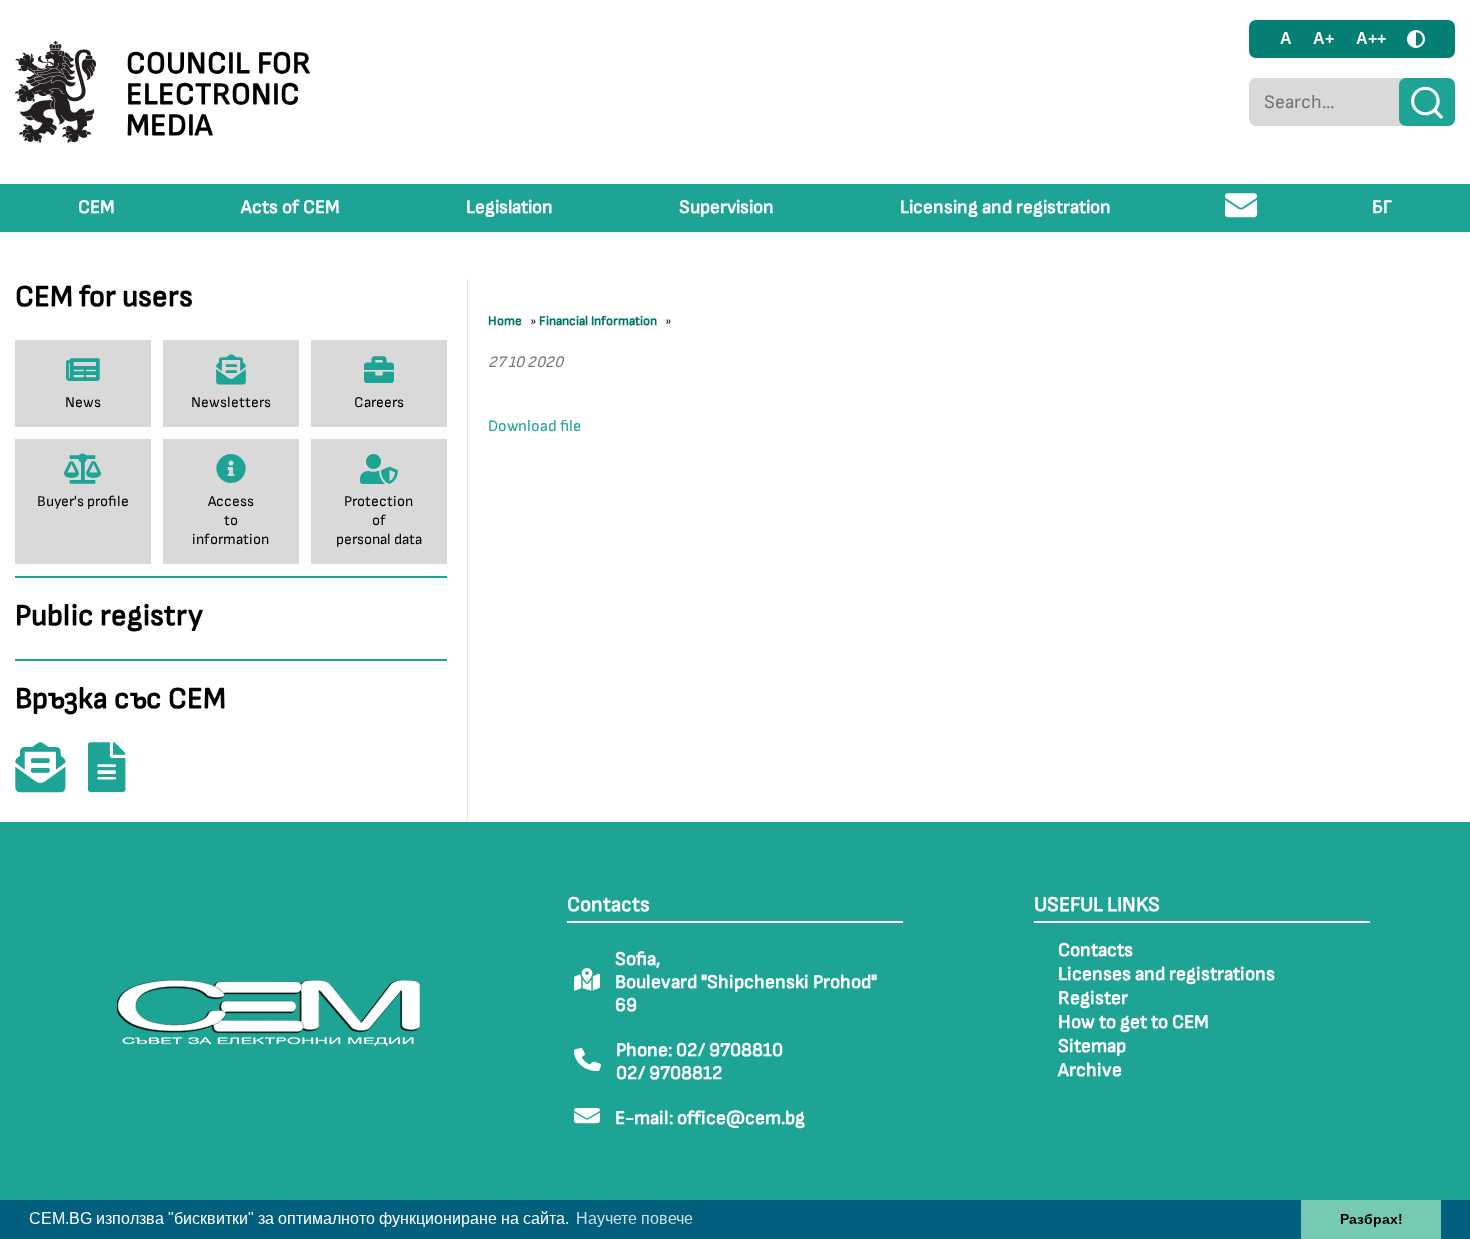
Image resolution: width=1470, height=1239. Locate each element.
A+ (1323, 38)
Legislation (509, 207)
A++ (1371, 38)
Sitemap (1092, 1046)
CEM (96, 207)
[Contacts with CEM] (50, 781)
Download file (534, 426)
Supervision (726, 207)
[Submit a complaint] (117, 781)
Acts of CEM (290, 207)
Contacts (1095, 950)
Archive (1090, 1070)
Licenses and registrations (1166, 974)
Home (505, 321)
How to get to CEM (1133, 1022)
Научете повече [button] (634, 1218)
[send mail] (1241, 213)
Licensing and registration (1005, 207)
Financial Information (598, 321)
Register (1093, 998)
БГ (1382, 207)
